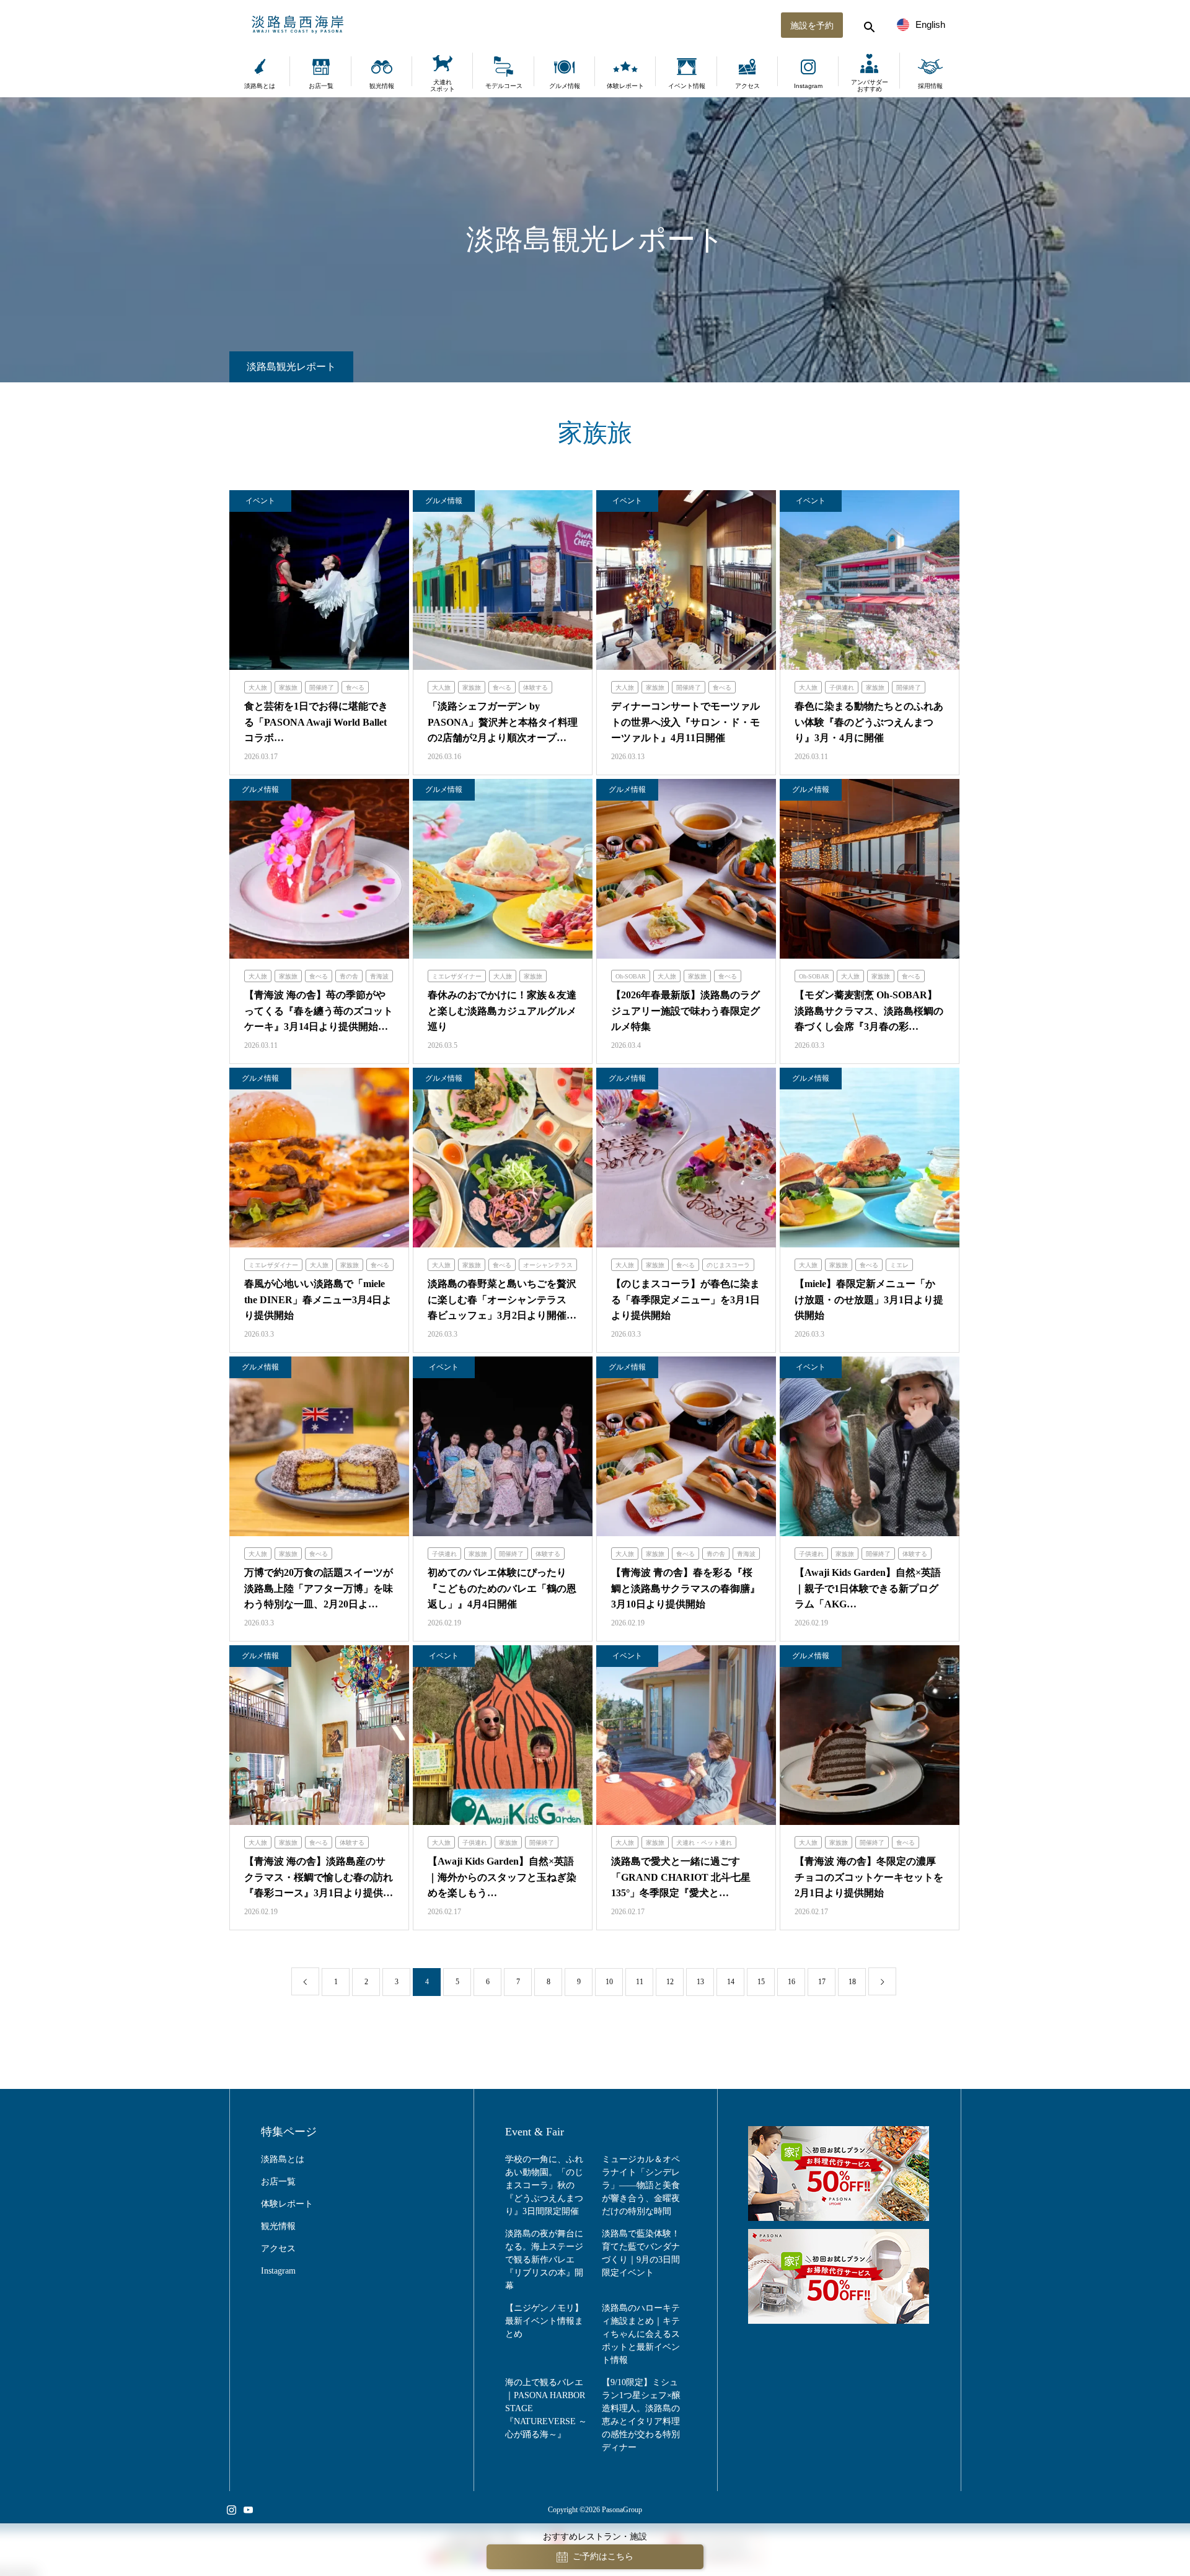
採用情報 (930, 86)
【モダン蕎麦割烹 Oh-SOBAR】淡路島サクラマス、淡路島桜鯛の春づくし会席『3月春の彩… (869, 1011)
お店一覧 (321, 86)
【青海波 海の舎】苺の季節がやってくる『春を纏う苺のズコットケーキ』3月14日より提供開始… (319, 1011)
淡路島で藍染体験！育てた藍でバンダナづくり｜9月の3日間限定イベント (641, 2253)
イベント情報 (687, 86)
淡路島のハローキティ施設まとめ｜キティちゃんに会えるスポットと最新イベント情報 (641, 2334)
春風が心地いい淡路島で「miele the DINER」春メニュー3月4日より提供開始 (318, 1299)
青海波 (379, 976)
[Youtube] (248, 2510)
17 (822, 1982)
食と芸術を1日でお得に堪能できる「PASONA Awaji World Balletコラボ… (316, 722)
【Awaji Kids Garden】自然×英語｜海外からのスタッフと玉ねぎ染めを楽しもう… (502, 1877)
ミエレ (899, 1265)
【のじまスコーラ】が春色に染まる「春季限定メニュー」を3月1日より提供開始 (685, 1299)
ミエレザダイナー (457, 976)
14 (731, 1982)
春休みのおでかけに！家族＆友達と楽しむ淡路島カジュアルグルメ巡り (502, 1011)
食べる (355, 688)
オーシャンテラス (548, 1265)
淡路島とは (260, 86)
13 (700, 1982)
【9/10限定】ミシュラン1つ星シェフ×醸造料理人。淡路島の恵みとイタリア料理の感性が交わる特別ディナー (641, 2415)
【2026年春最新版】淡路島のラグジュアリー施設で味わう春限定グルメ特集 (685, 1011)
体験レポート (625, 86)
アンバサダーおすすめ (870, 86)
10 (609, 1982)
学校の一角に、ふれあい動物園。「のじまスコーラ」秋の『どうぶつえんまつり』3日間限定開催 (544, 2185)
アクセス (747, 86)
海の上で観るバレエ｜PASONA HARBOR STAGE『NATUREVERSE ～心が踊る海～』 (546, 2408)
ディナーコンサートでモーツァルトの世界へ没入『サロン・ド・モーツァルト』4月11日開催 (685, 722)
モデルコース (504, 86)
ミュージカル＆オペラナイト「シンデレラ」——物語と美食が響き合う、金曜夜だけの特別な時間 (641, 2185)
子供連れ (842, 688)
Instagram (808, 86)
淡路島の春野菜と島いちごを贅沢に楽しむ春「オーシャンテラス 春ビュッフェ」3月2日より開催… (502, 1299)
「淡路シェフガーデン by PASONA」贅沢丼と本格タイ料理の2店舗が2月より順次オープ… (503, 722)
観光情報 (382, 86)
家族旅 (288, 688)
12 (670, 1982)
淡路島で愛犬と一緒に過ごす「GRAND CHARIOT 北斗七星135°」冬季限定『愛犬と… (681, 1877)
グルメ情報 (565, 86)
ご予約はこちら (603, 2556)
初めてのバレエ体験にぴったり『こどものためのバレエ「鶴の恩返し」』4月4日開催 (502, 1588)
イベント (260, 501)
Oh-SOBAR (631, 976)
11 (640, 1982)
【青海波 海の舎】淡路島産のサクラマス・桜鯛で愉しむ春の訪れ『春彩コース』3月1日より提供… (319, 1877)
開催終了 (322, 688)
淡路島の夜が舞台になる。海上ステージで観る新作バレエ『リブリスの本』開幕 (544, 2260)
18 (852, 1982)
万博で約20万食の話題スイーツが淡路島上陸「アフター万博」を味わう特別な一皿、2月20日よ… (319, 1588)
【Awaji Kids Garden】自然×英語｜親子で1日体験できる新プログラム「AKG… (868, 1588)
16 (791, 1982)
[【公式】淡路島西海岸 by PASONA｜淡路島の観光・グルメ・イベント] (595, 25)
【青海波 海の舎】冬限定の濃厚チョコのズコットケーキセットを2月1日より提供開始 (869, 1877)
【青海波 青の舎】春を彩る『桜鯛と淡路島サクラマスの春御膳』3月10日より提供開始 (685, 1588)
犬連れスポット (443, 86)
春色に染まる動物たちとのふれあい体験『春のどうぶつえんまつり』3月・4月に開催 (869, 722)
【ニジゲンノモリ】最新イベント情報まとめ (544, 2321)
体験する (535, 688)
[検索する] (868, 25)
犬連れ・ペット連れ (704, 1843)
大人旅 (258, 688)
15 (761, 1982)
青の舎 (349, 976)
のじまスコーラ (728, 1265)
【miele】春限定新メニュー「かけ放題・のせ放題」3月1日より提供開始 (869, 1299)
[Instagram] (231, 2510)
